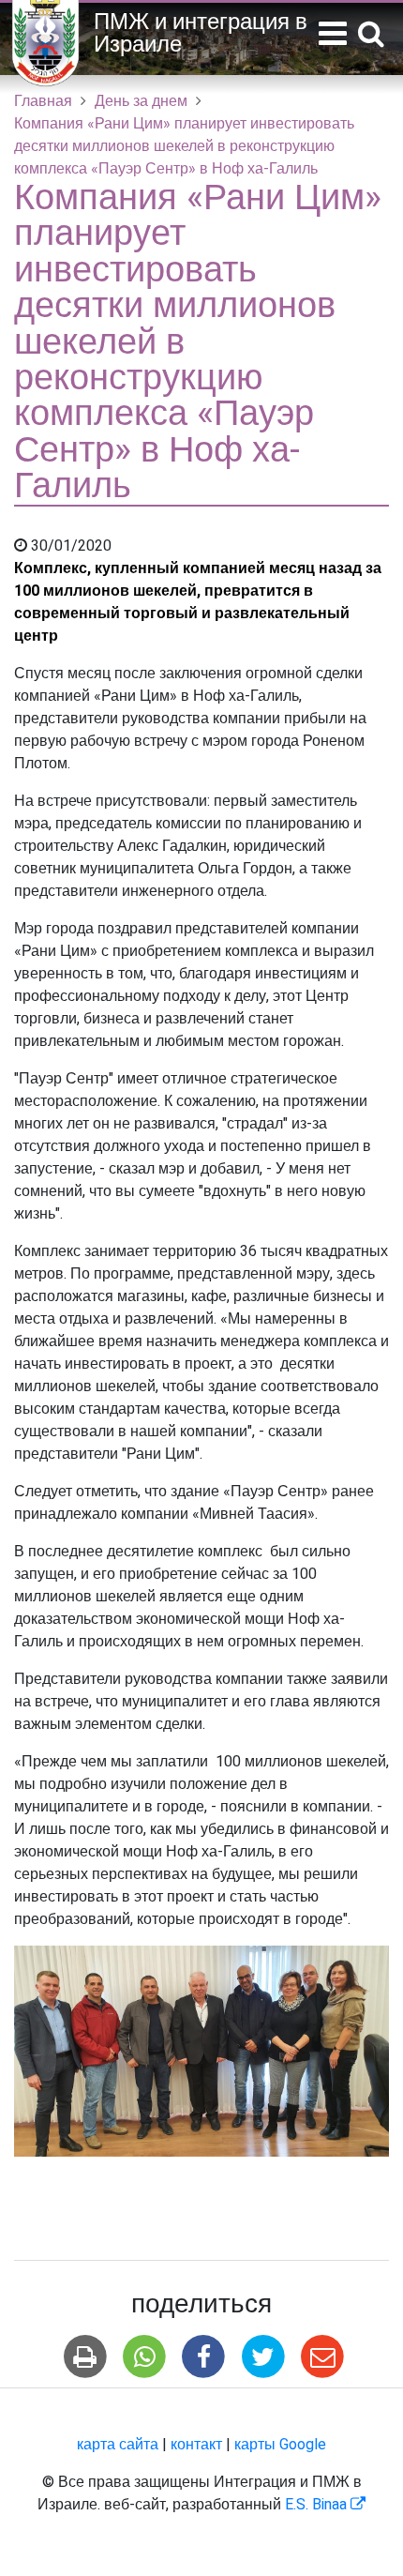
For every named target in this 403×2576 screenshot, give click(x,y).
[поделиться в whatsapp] (145, 2357)
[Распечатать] (85, 2357)
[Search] (371, 35)
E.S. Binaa (325, 2505)
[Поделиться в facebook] (204, 2357)
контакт (196, 2445)
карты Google (280, 2445)
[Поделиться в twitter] (263, 2357)
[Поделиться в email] (322, 2357)
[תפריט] (333, 34)
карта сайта (118, 2445)
